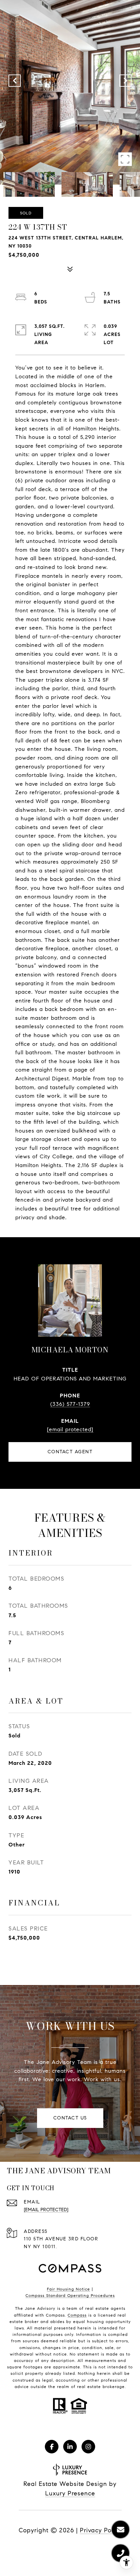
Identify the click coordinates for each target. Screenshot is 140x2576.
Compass (77, 2315)
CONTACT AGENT (70, 1452)
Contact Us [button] (70, 2118)
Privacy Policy (101, 2530)
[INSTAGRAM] (88, 2447)
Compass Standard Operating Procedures (70, 2295)
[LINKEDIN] (70, 2447)
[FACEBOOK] (52, 2447)
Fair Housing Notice (68, 2289)
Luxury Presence (70, 2493)
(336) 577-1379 (70, 1404)
